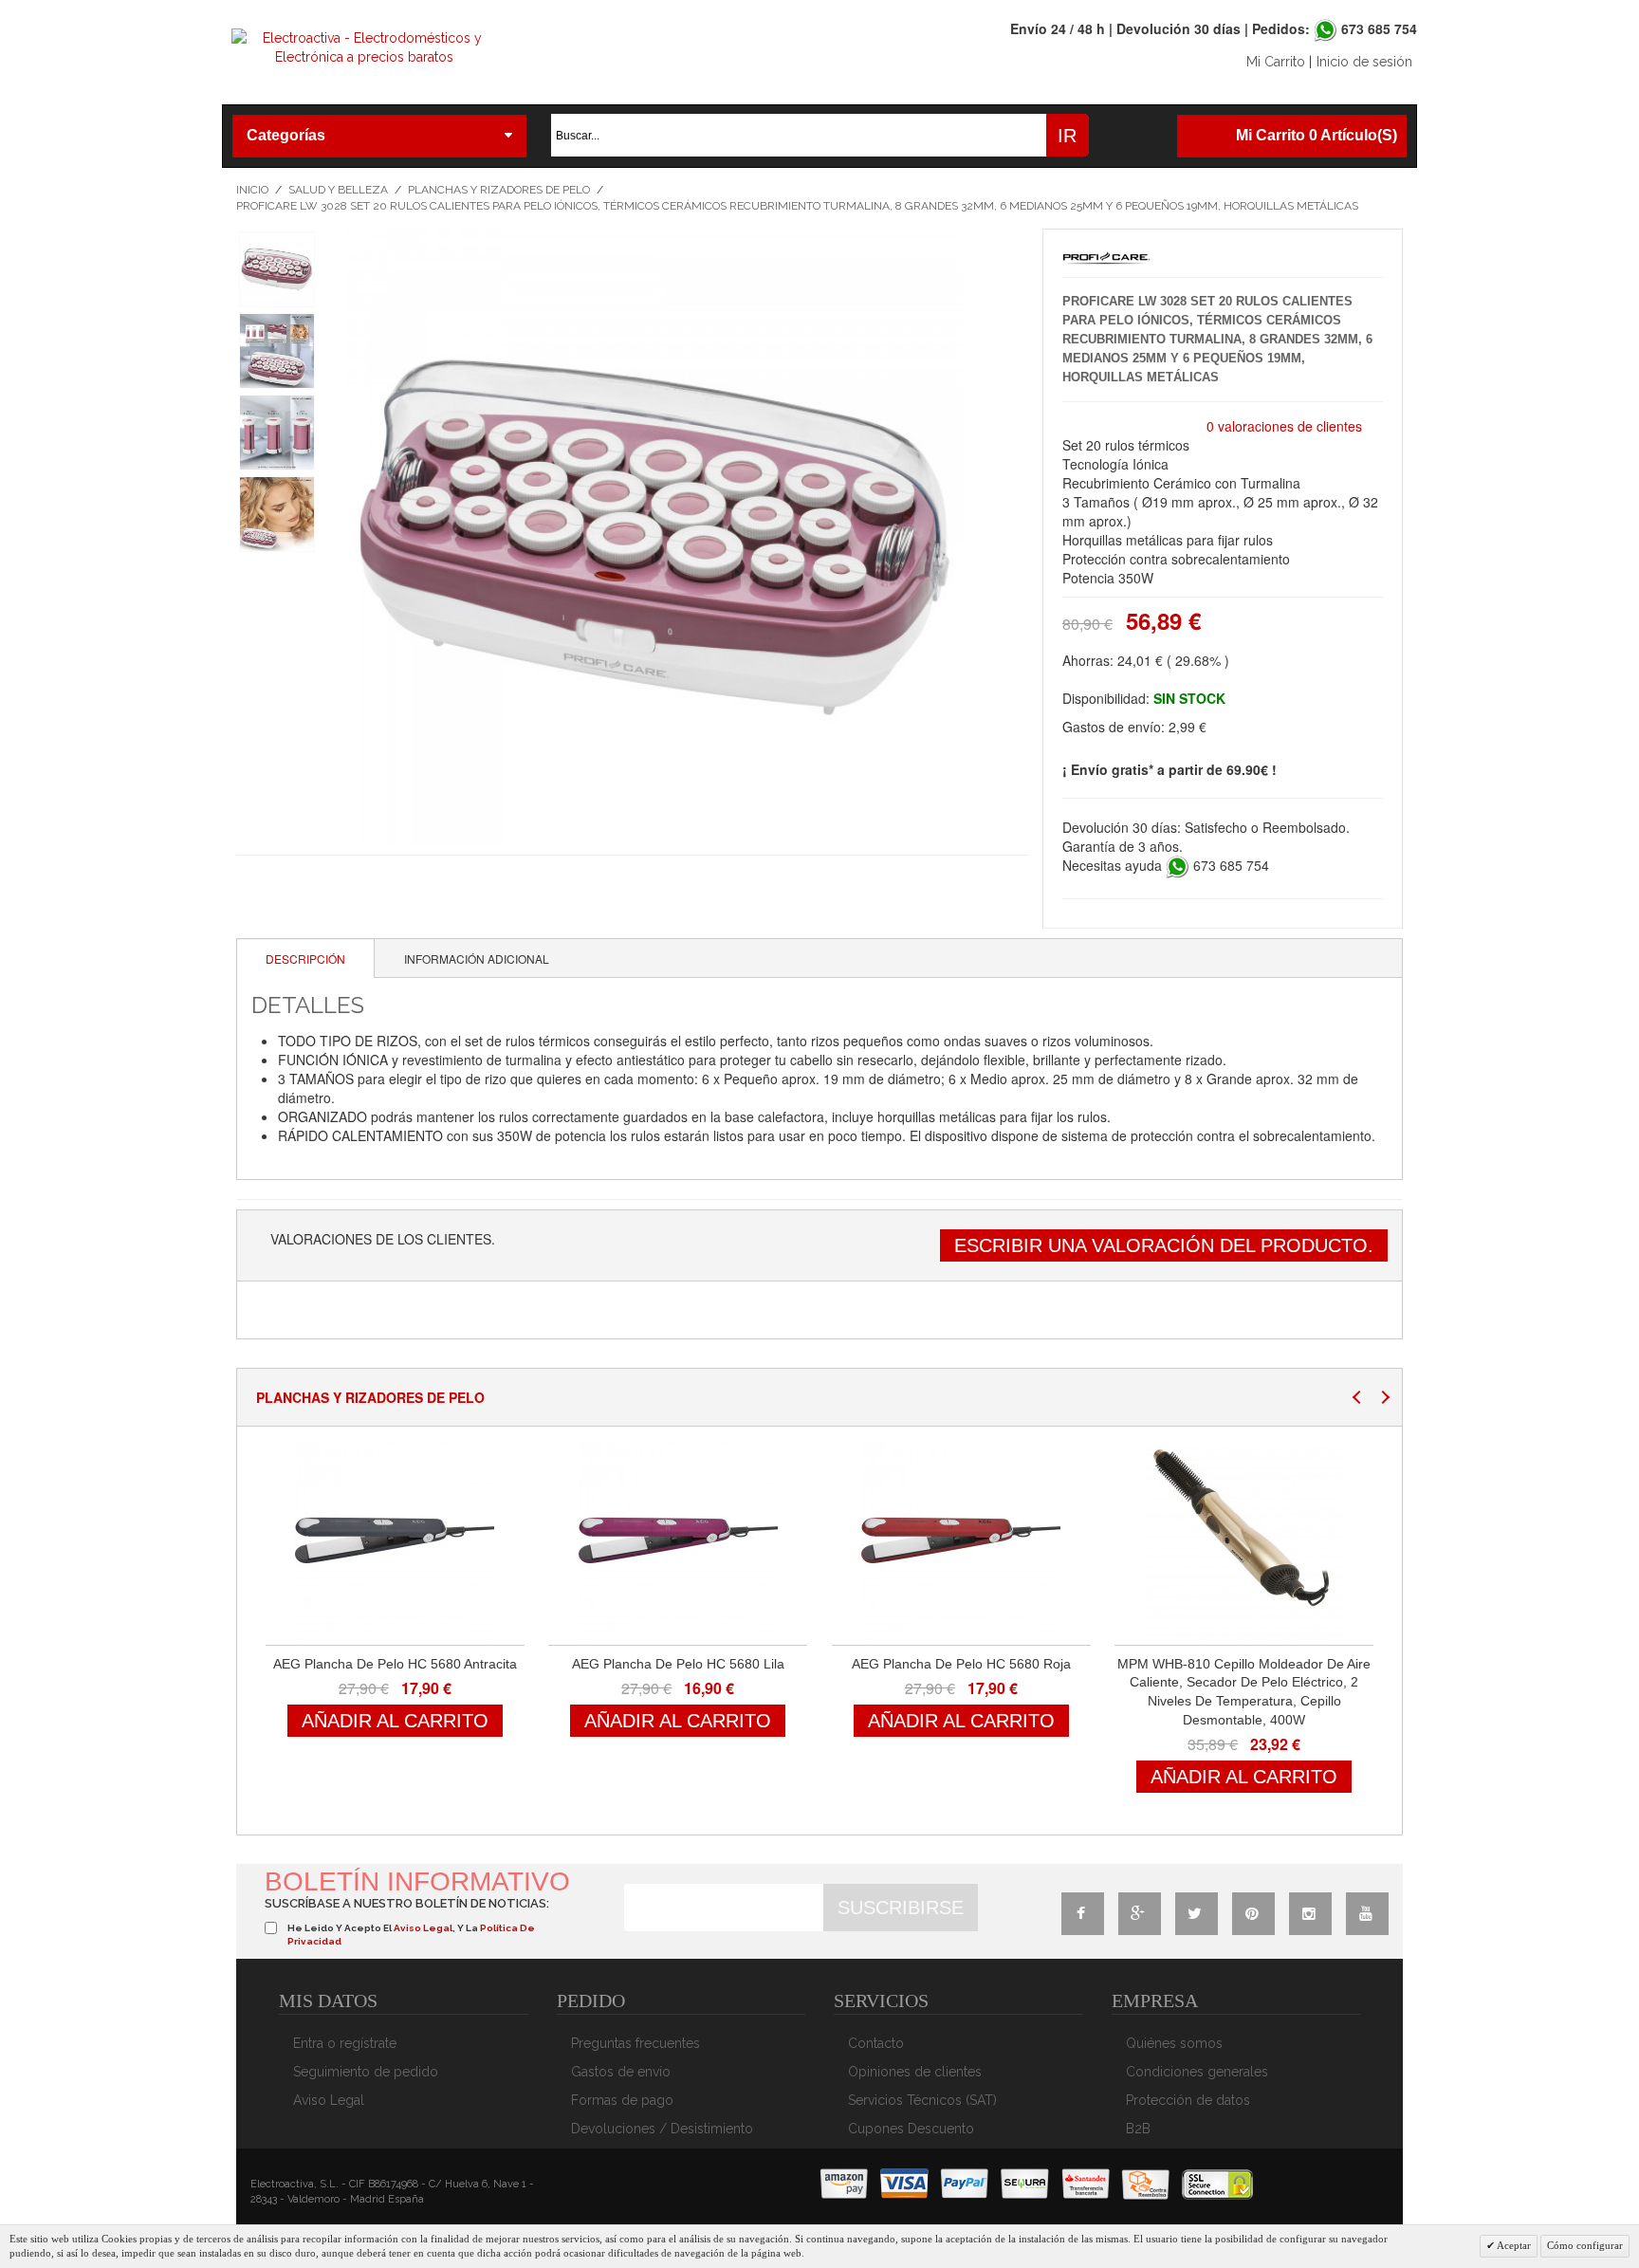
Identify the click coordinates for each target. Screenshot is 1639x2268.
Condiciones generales (1197, 2072)
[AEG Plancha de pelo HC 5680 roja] (961, 1540)
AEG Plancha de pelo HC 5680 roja (961, 1664)
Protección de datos (1188, 2100)
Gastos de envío (621, 2072)
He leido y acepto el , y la (411, 1935)
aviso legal (423, 1928)
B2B (1138, 2129)
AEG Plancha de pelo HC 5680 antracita (395, 1664)
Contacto (876, 2043)
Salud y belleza (338, 190)
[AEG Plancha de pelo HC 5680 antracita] (395, 1540)
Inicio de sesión (1364, 62)
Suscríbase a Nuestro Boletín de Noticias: (407, 1903)
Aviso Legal (329, 2100)
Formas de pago (622, 2100)
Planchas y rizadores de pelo (499, 190)
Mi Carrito (1276, 62)
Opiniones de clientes (915, 2072)
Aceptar (1513, 2245)
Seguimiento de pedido (366, 2072)
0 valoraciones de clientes (1284, 426)
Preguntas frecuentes (635, 2043)
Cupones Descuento (911, 2129)
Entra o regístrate (345, 2043)
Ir (1067, 136)
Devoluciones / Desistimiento (662, 2129)
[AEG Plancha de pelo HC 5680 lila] (678, 1540)
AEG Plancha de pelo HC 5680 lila (678, 1664)
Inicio (252, 190)
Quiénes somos (1174, 2043)
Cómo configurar (1585, 2245)
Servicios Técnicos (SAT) (922, 2100)
